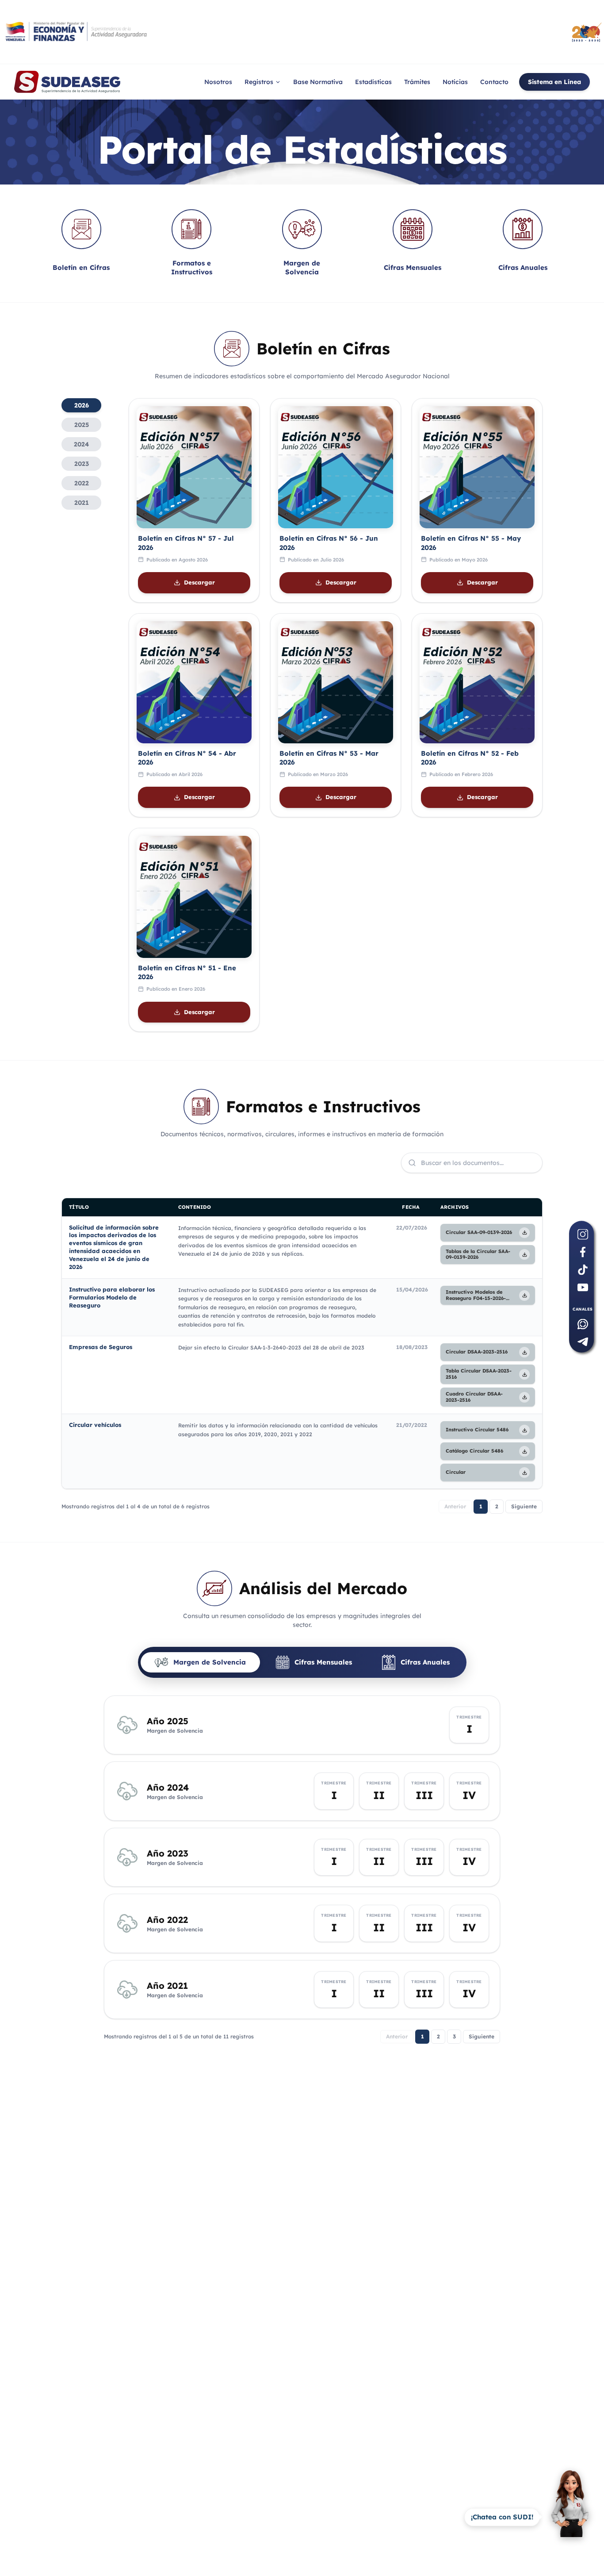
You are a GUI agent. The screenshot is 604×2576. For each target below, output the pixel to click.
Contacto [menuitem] (494, 82)
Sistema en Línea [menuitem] (554, 82)
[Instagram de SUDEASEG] (583, 1234)
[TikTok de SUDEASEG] (583, 1270)
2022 (82, 483)
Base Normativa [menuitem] (318, 82)
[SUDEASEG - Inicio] (67, 82)
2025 (82, 425)
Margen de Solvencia (210, 1662)
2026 (82, 405)
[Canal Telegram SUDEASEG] (583, 1342)
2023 (82, 464)
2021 (82, 503)
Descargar (199, 582)
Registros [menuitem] (259, 82)
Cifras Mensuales (323, 1662)
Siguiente (524, 1506)
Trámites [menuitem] (417, 82)
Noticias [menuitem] (455, 82)
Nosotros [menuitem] (218, 82)
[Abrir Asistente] (570, 2517)
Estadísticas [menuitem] (373, 82)
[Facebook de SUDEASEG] (583, 1252)
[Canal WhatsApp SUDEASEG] (583, 1324)
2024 (81, 444)
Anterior (455, 1506)
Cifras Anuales (425, 1662)
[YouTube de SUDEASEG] (583, 1288)
